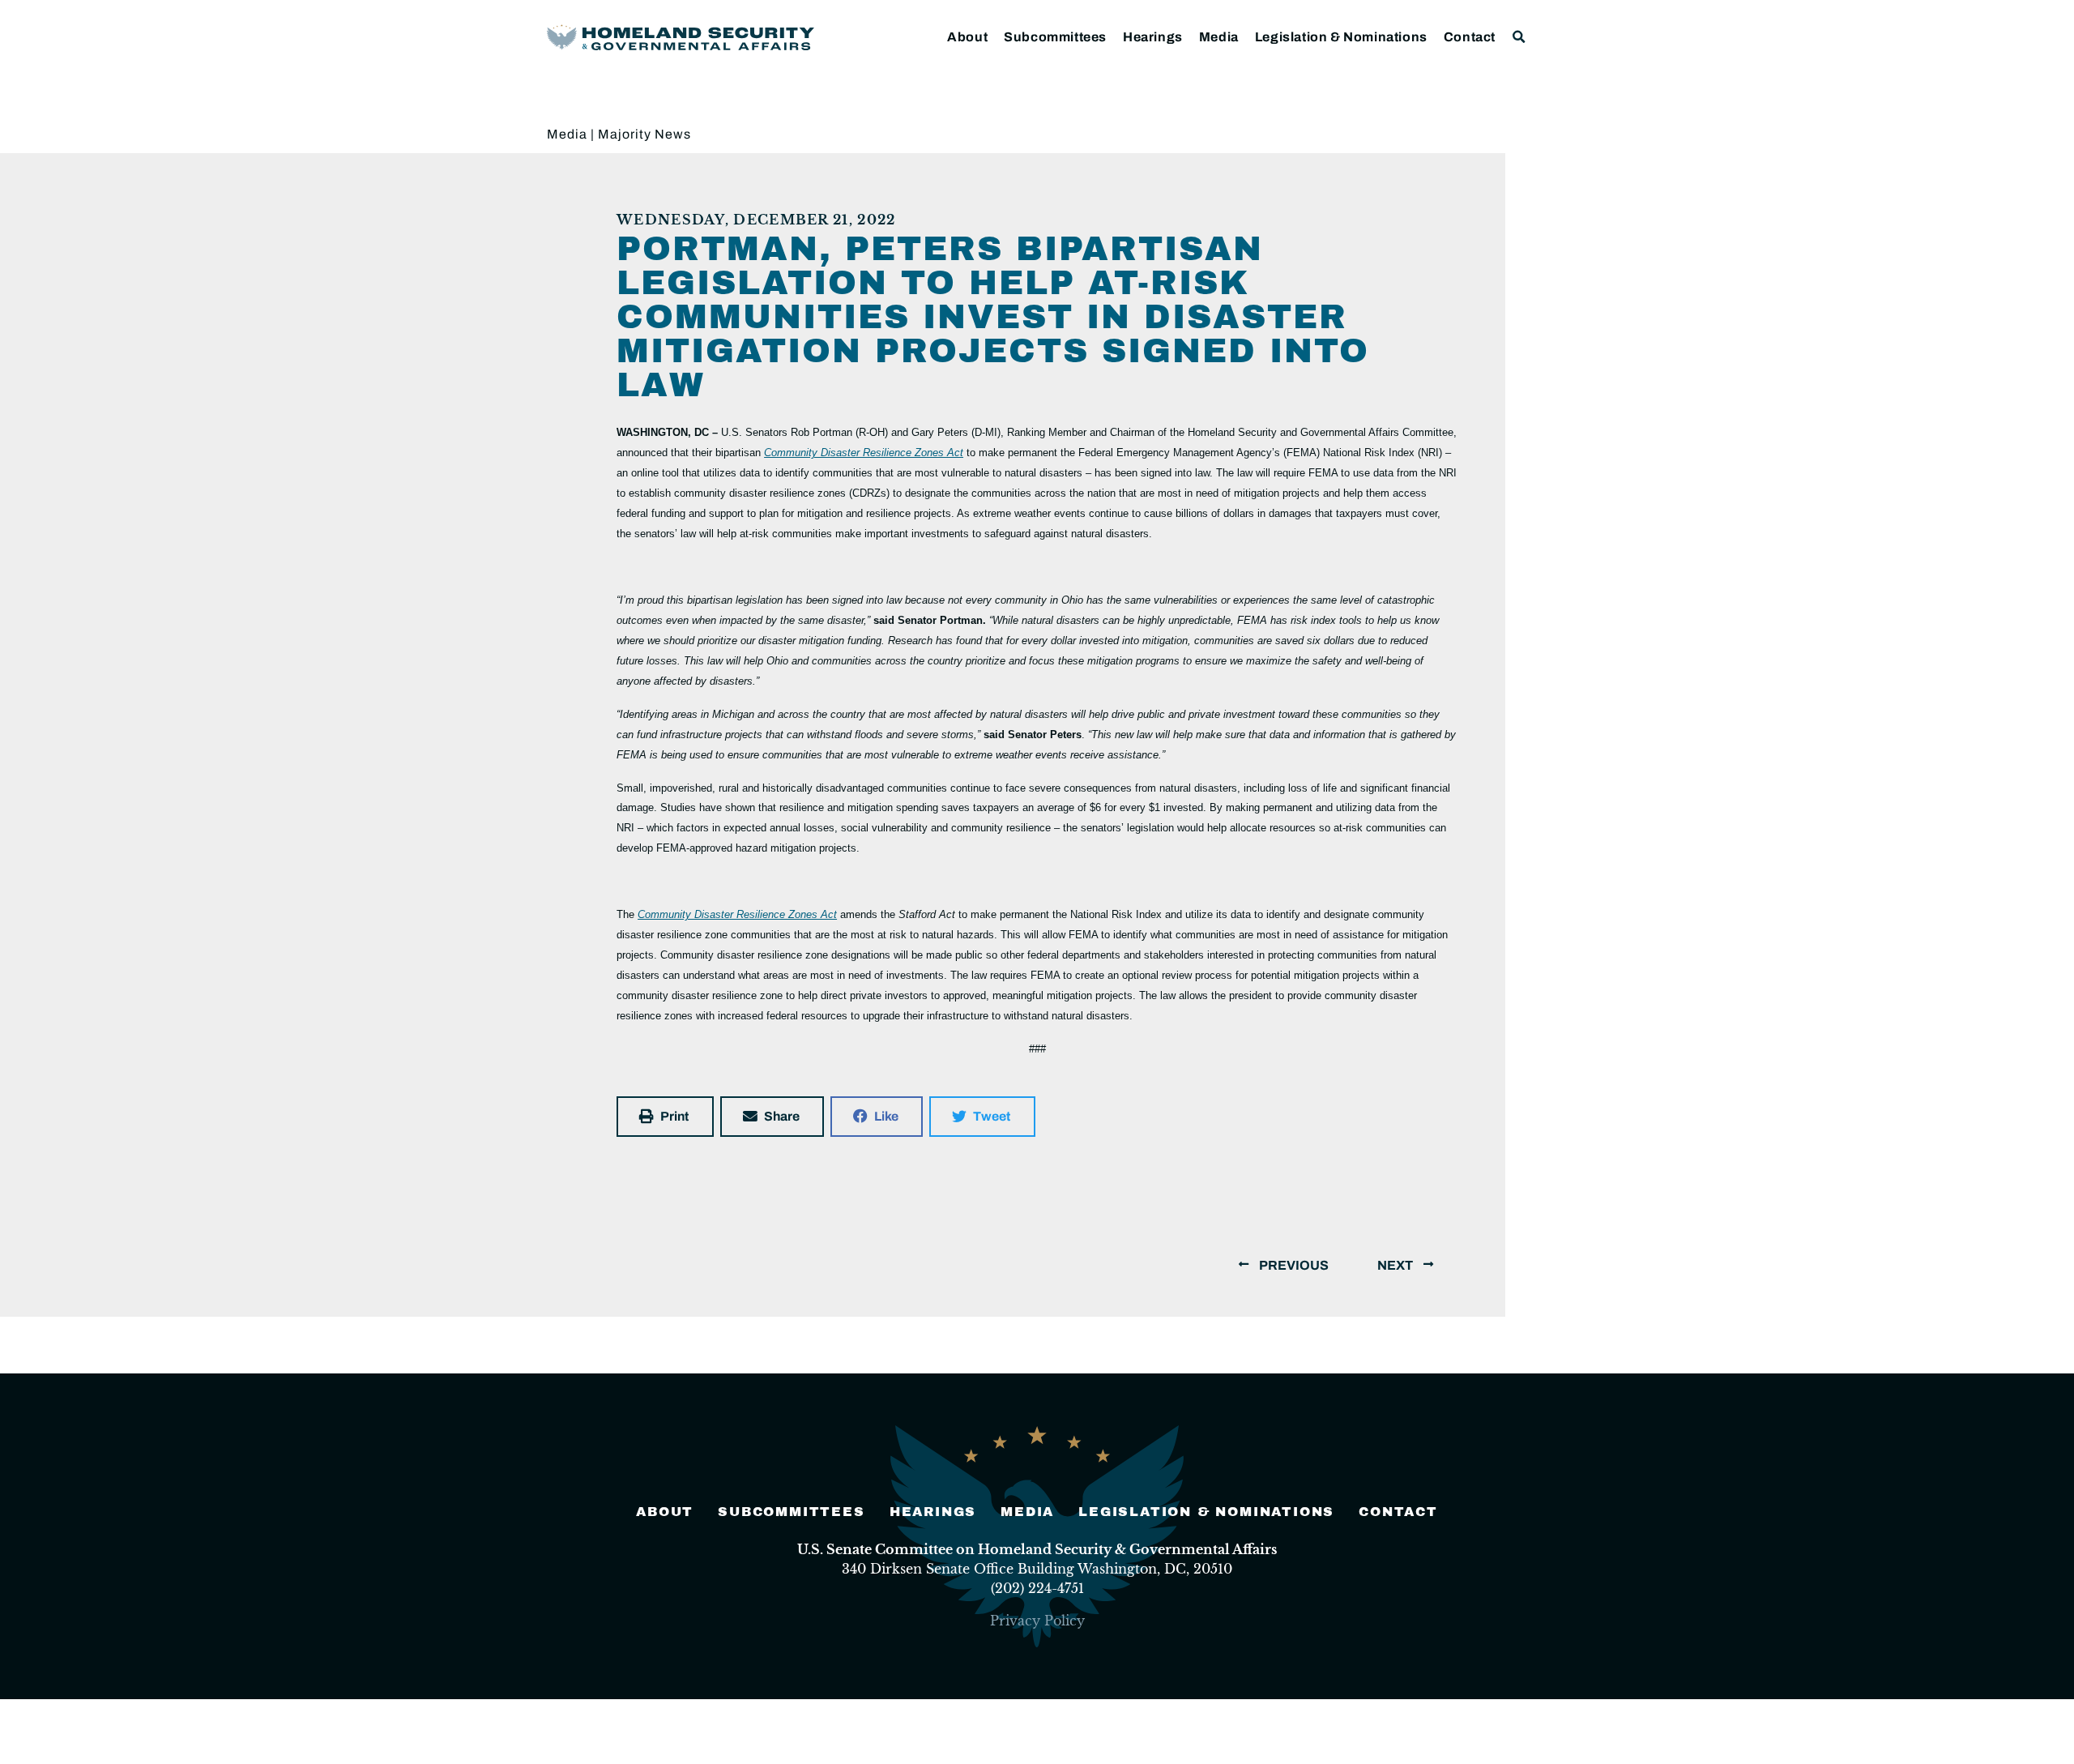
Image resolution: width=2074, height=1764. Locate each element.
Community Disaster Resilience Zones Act (864, 453)
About (967, 37)
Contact (1470, 37)
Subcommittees (1055, 37)
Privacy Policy (1037, 1621)
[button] (1519, 37)
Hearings (1153, 37)
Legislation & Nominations (1341, 37)
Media (1219, 37)
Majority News (644, 134)
